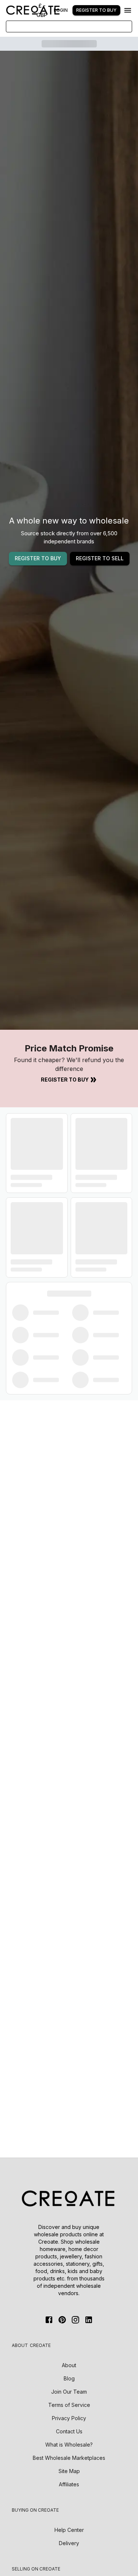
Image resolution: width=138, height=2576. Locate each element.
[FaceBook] (49, 2320)
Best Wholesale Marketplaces (69, 2458)
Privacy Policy (69, 2418)
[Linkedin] (89, 2320)
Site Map (69, 2471)
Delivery (69, 2543)
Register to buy (96, 10)
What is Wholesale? (69, 2445)
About (69, 2365)
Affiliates (69, 2484)
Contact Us (69, 2431)
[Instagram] (75, 2320)
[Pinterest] (62, 2320)
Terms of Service (69, 2405)
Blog (69, 2378)
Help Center (69, 2530)
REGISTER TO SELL (100, 558)
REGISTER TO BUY (38, 558)
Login (61, 10)
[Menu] (128, 10)
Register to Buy (65, 1080)
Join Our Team (69, 2392)
